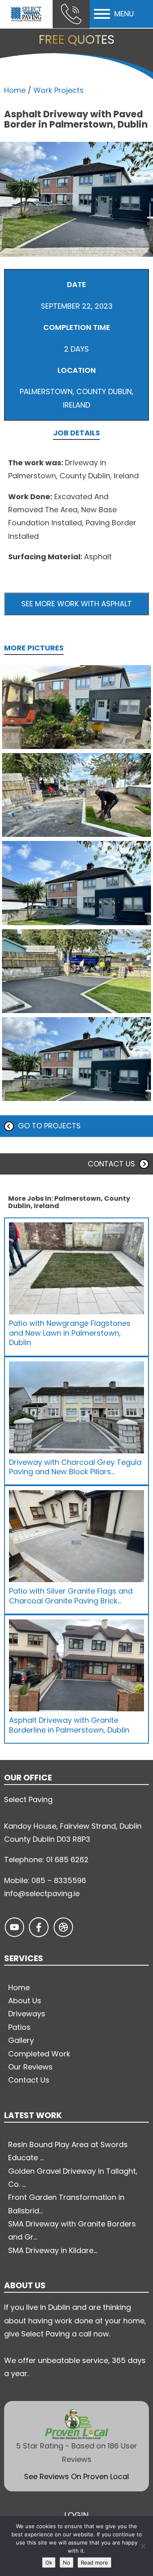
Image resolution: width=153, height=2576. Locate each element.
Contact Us (29, 2080)
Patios (19, 2027)
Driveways (27, 2014)
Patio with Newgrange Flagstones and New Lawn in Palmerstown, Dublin (70, 1333)
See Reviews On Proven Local (76, 2476)
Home (15, 90)
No (67, 2563)
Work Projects (59, 90)
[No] (143, 2546)
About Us (25, 2001)
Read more (94, 2563)
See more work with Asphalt (76, 604)
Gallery (21, 2040)
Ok (49, 2563)
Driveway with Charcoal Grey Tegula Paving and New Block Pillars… (75, 1467)
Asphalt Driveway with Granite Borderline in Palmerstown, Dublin (69, 1725)
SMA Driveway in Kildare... (53, 2250)
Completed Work (39, 2054)
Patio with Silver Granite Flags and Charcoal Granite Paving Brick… (71, 1596)
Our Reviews (30, 2067)
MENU (124, 14)
